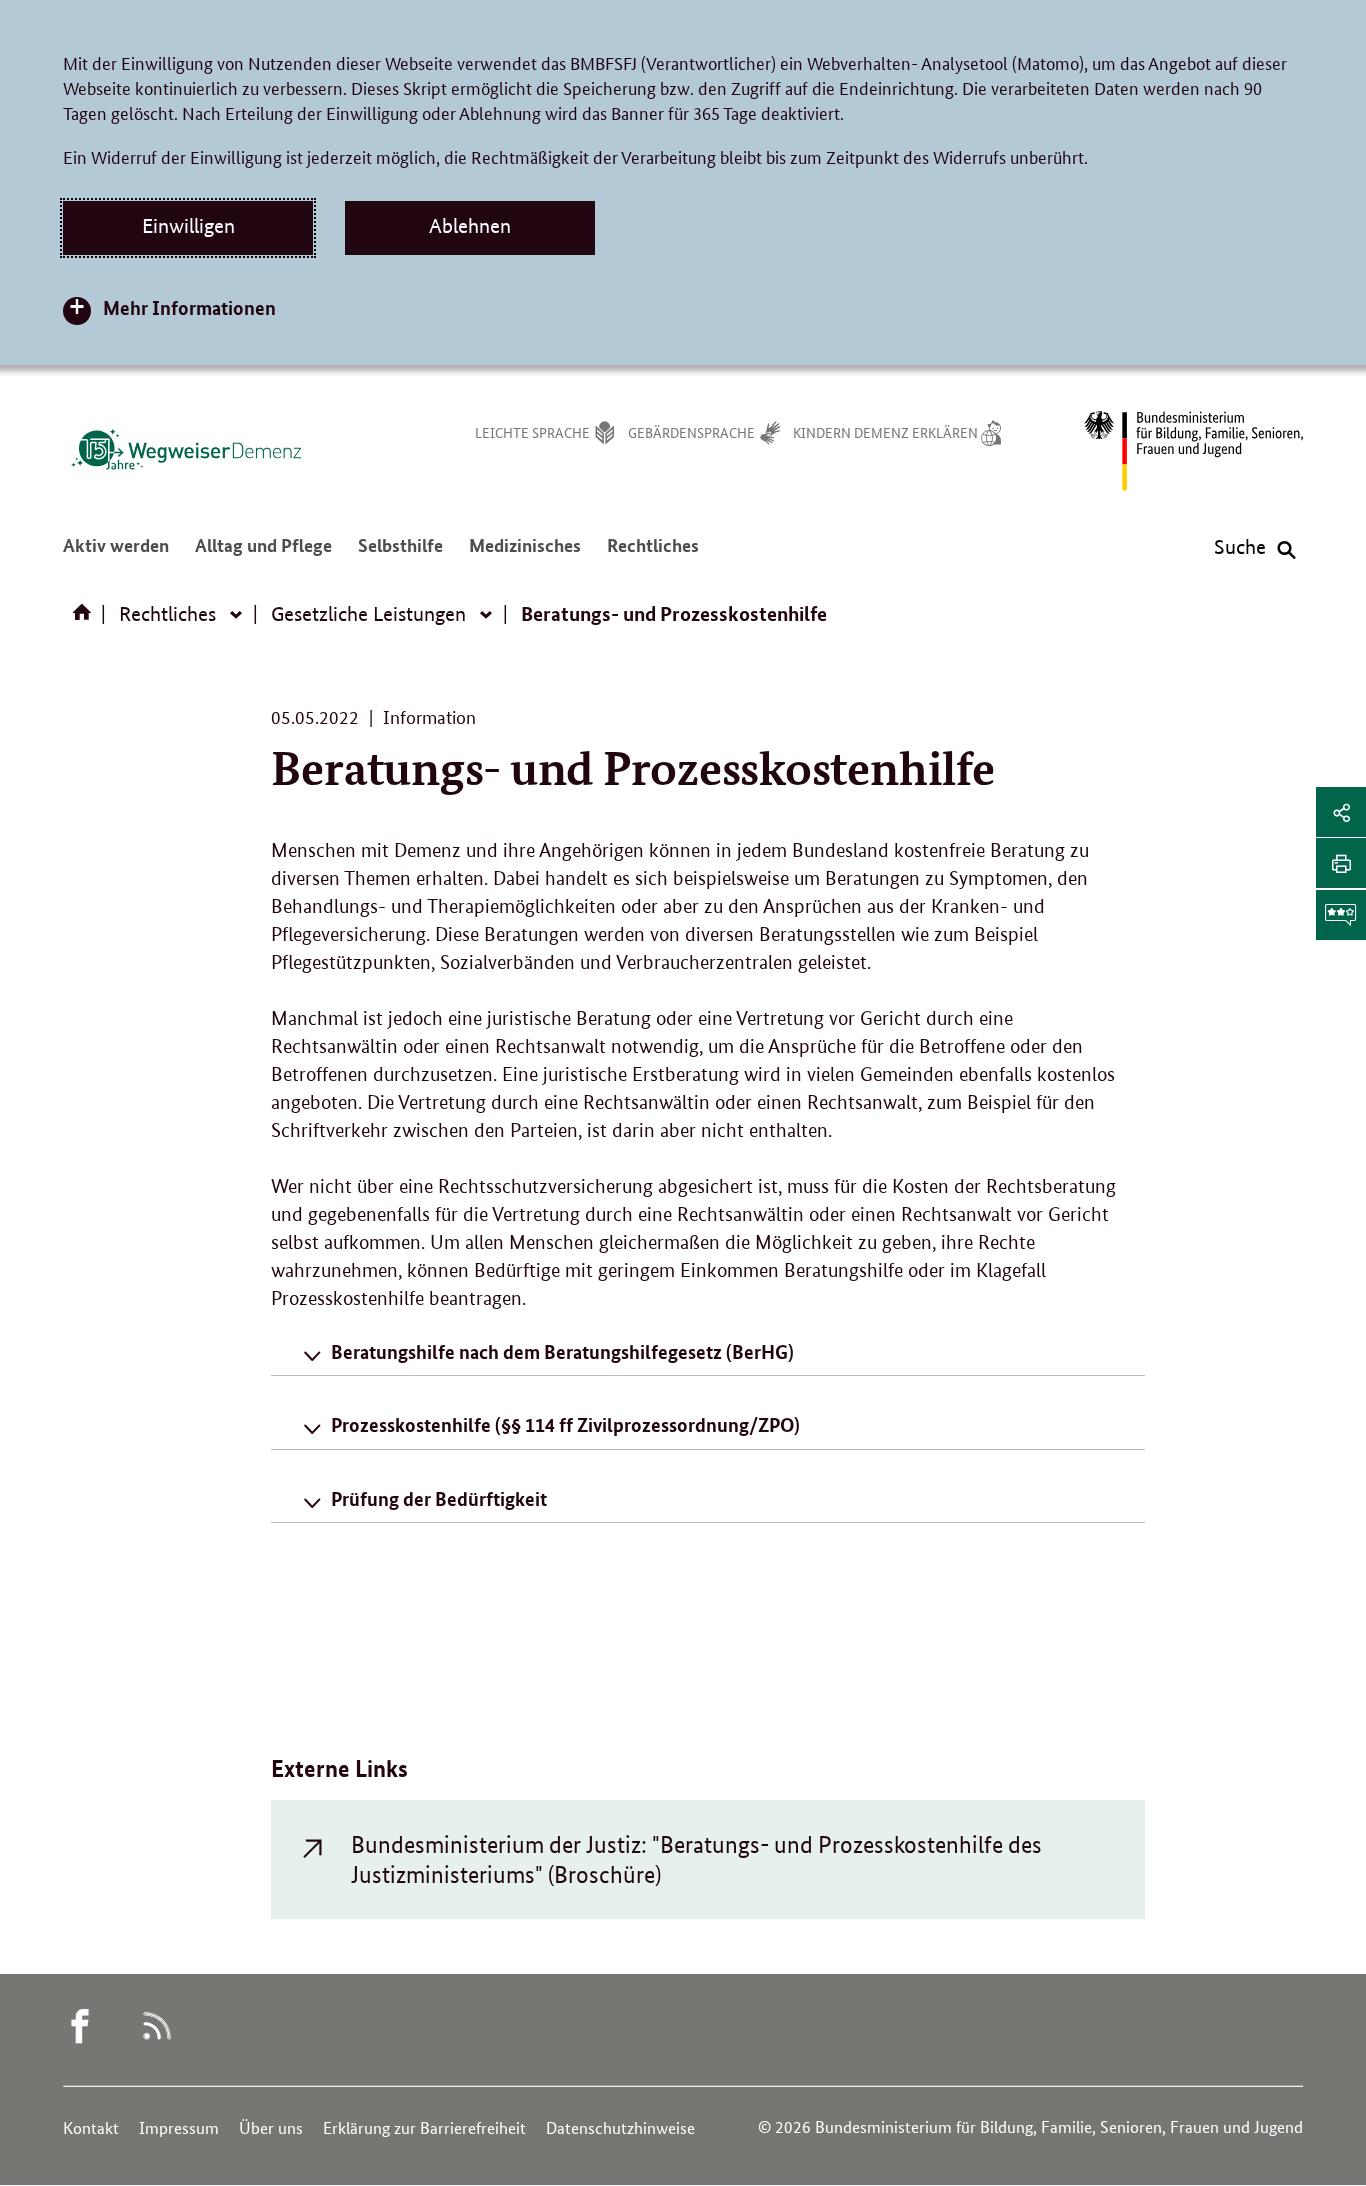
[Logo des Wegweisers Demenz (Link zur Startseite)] (186, 449)
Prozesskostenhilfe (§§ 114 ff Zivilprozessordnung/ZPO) (565, 1424)
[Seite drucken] (1341, 863)
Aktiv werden (116, 555)
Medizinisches (525, 555)
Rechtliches (653, 555)
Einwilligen (188, 226)
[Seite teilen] (1341, 812)
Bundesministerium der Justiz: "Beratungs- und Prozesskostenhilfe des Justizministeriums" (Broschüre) (696, 1859)
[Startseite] (86, 619)
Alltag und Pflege (263, 555)
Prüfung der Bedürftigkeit (439, 1498)
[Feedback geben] (1341, 915)
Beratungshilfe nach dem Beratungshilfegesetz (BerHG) (562, 1351)
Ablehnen (470, 226)
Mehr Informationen (189, 307)
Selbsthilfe (400, 555)
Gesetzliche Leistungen (368, 614)
